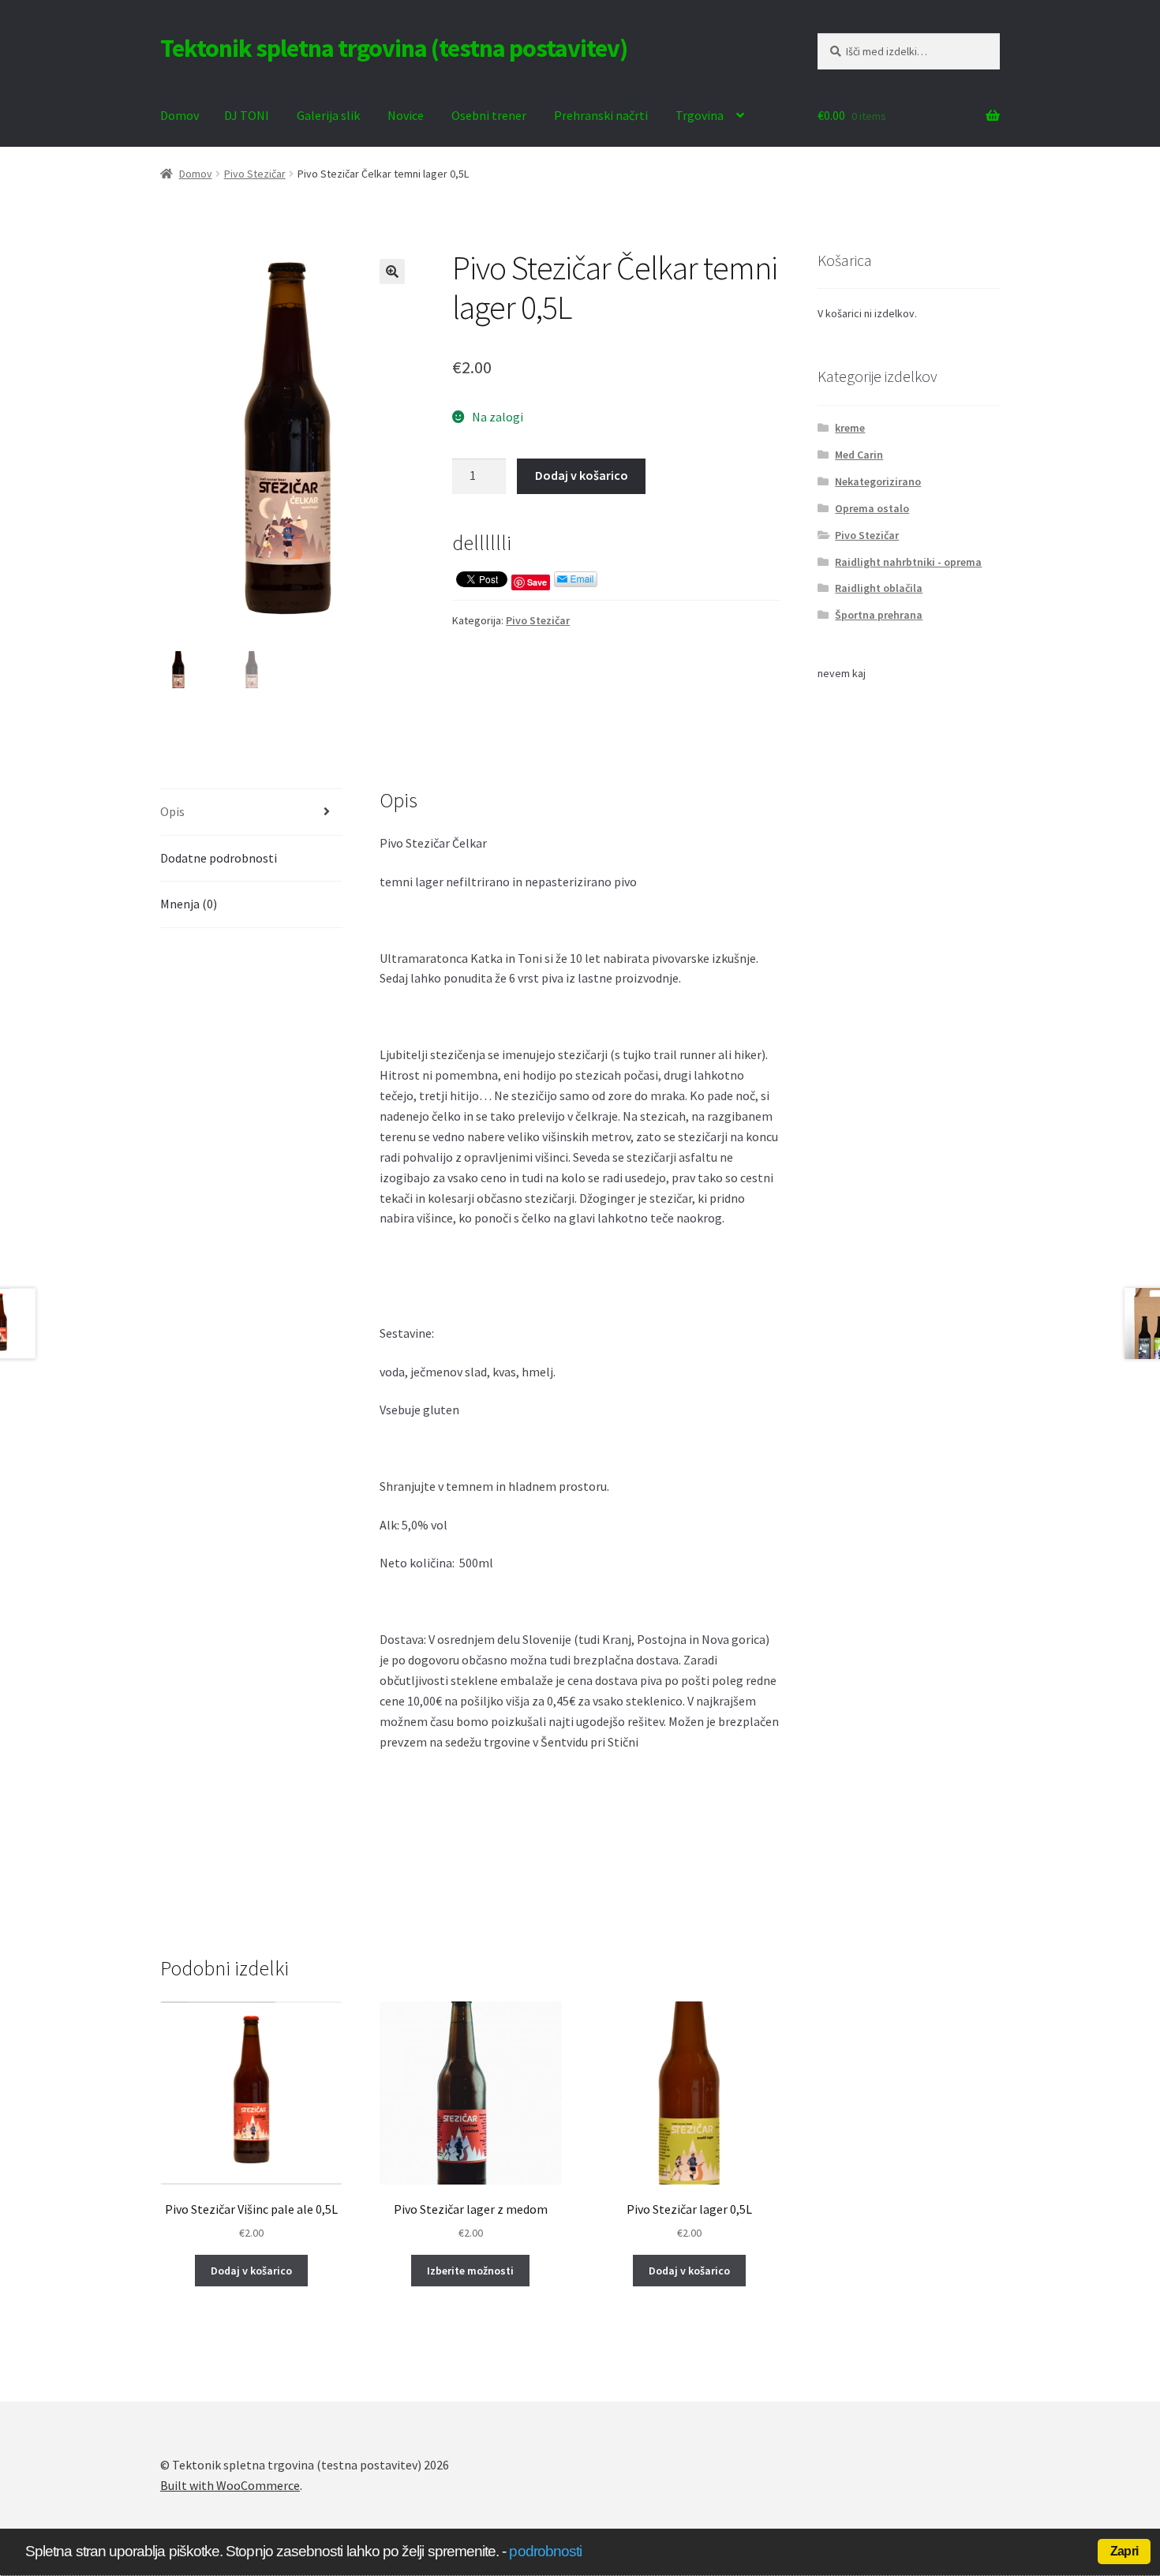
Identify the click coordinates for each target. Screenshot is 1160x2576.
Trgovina (700, 115)
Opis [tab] (172, 811)
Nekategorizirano (878, 481)
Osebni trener (489, 115)
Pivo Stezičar (255, 174)
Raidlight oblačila (879, 588)
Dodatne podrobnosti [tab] (219, 858)
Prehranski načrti (601, 115)
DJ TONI (247, 115)
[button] (392, 271)
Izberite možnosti (470, 2271)
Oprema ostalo (872, 508)
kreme (850, 428)
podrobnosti (545, 2551)
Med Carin (859, 455)
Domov (180, 115)
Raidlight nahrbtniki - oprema (908, 562)
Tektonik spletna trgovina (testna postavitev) (394, 48)
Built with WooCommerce (230, 2485)
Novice (406, 115)
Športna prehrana (879, 615)
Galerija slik (328, 115)
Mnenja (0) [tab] (189, 904)
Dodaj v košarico (582, 475)
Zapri (1124, 2551)
